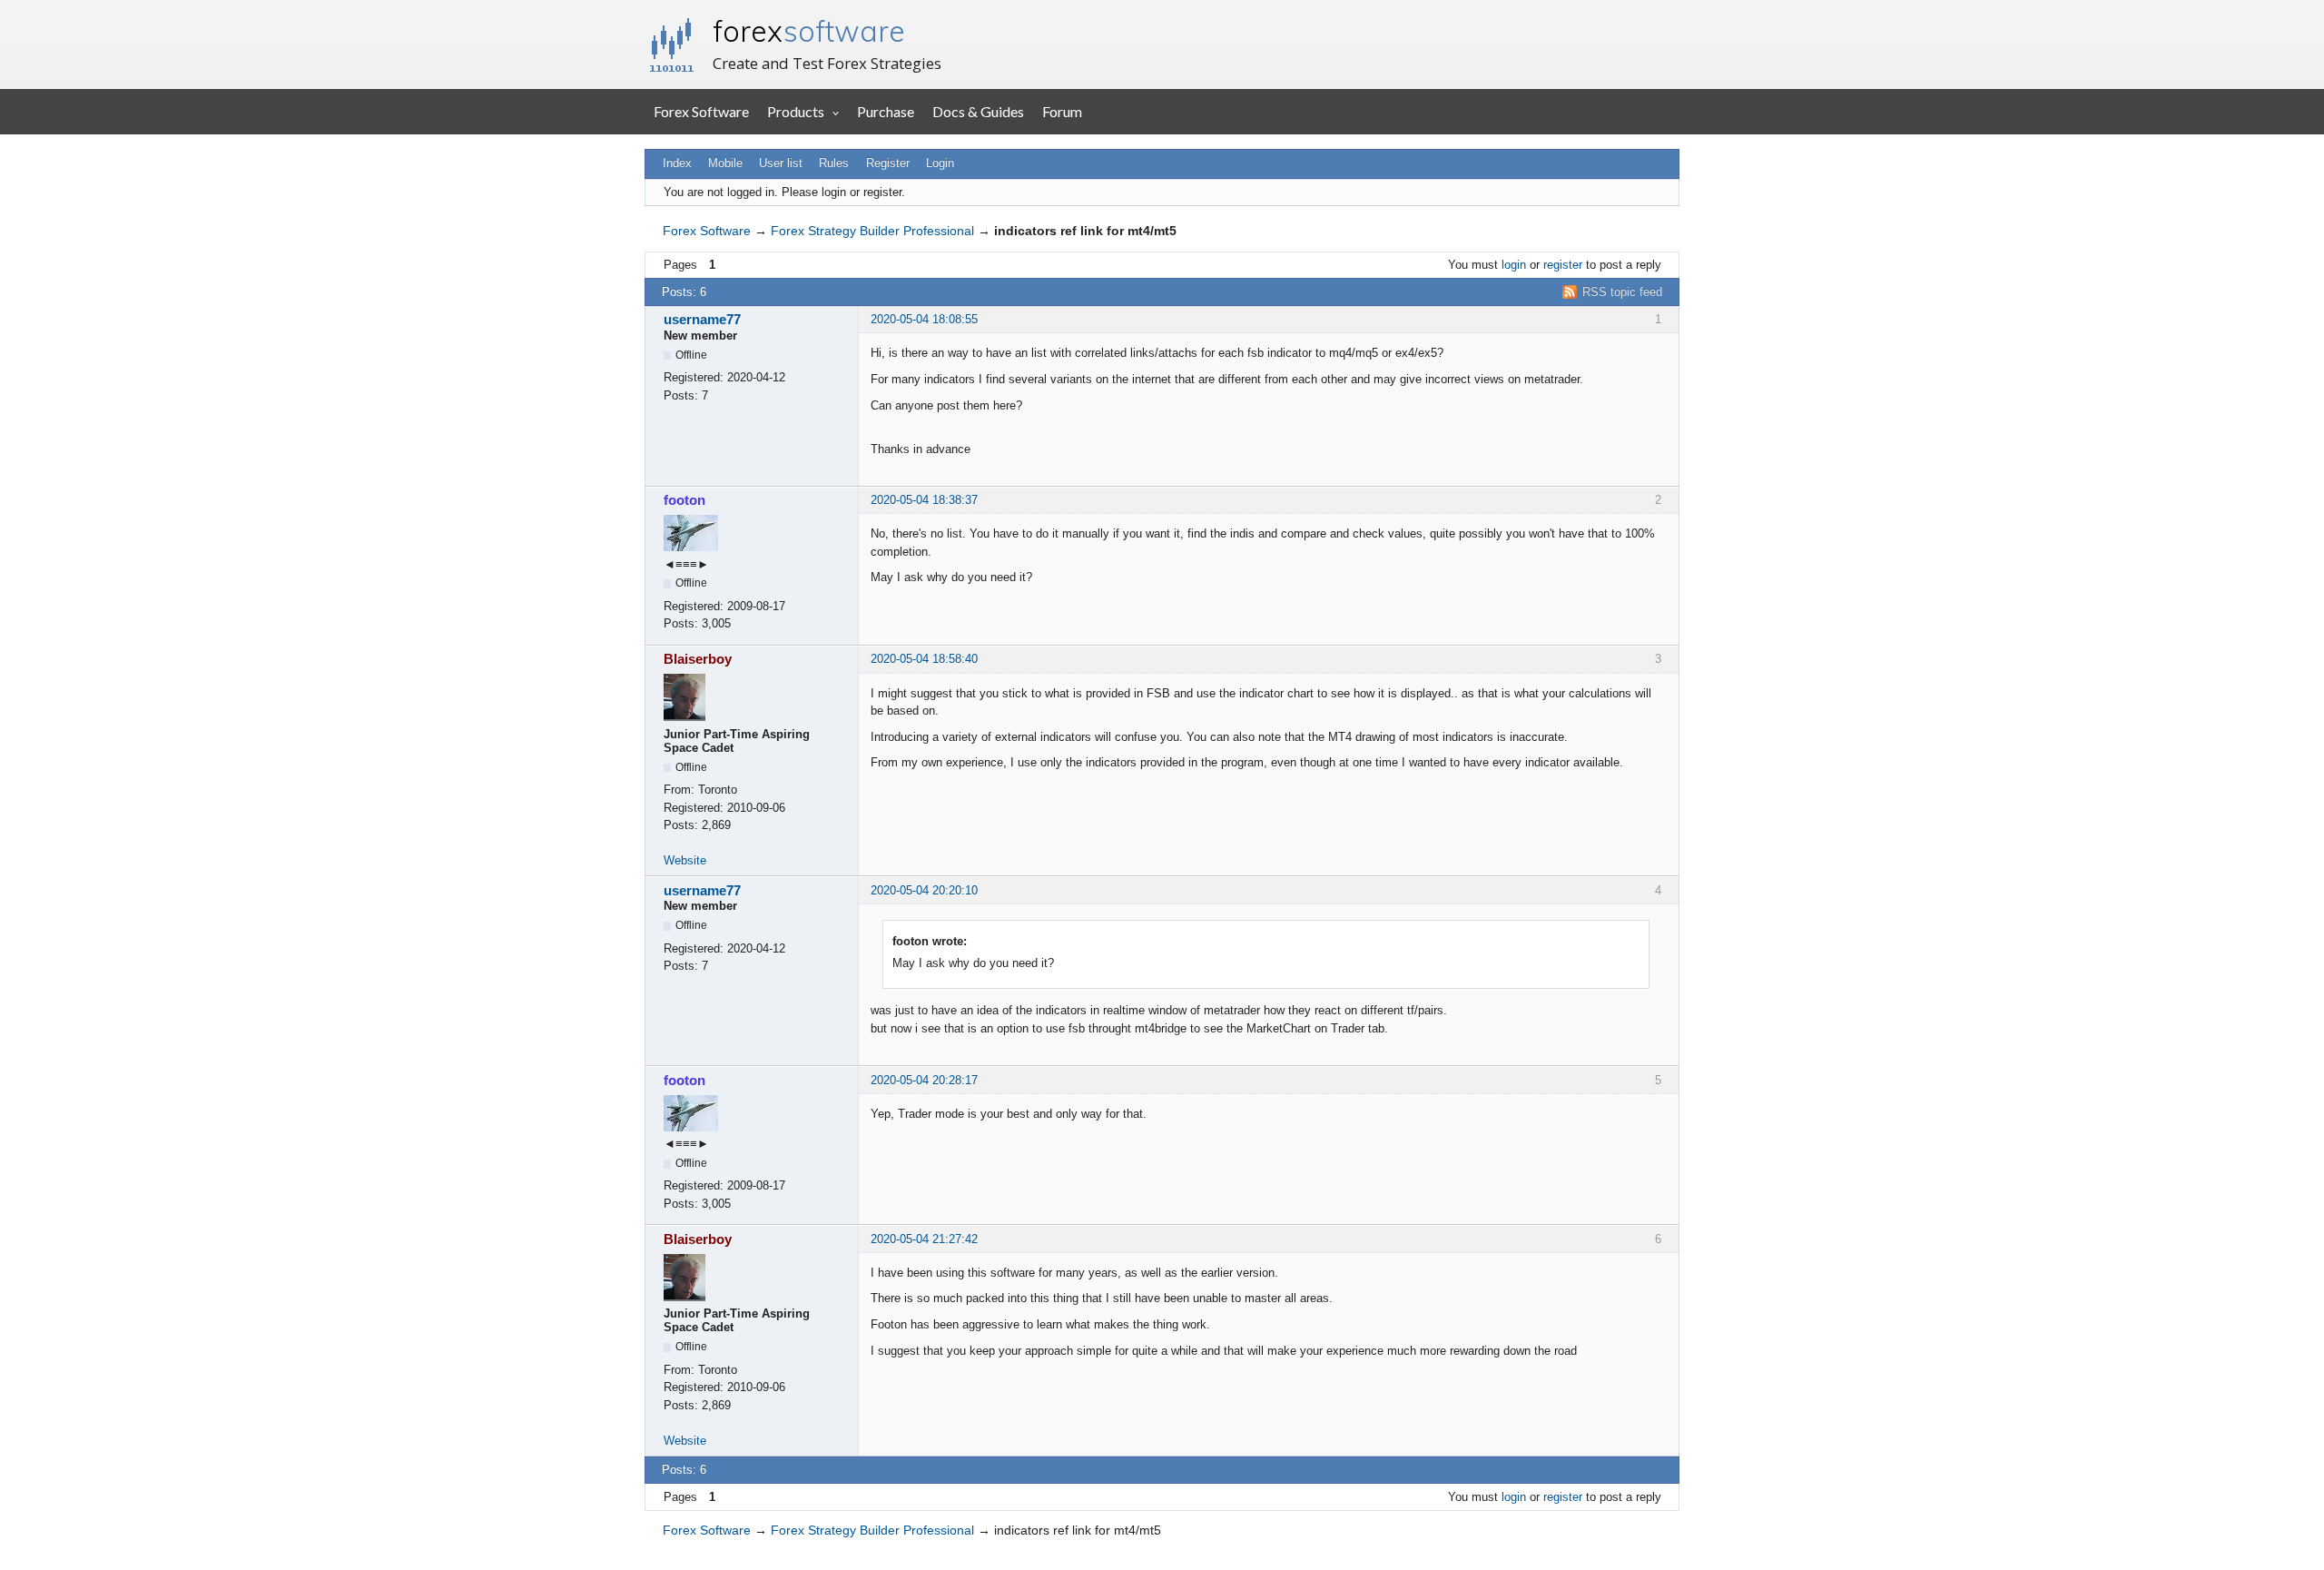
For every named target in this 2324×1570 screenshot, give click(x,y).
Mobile (725, 163)
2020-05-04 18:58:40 (924, 659)
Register (888, 163)
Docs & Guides (978, 111)
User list (781, 163)
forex (809, 31)
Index (677, 163)
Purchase (886, 111)
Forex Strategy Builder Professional (872, 231)
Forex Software (701, 111)
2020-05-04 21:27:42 (924, 1239)
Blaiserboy (698, 659)
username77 (702, 319)
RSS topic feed (1622, 292)
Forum (1062, 111)
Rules (834, 163)
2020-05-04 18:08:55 (924, 319)
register (1563, 265)
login (1514, 265)
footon (684, 500)
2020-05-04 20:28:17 (924, 1080)
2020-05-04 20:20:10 (924, 890)
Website (685, 860)
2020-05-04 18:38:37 (924, 500)
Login (940, 163)
